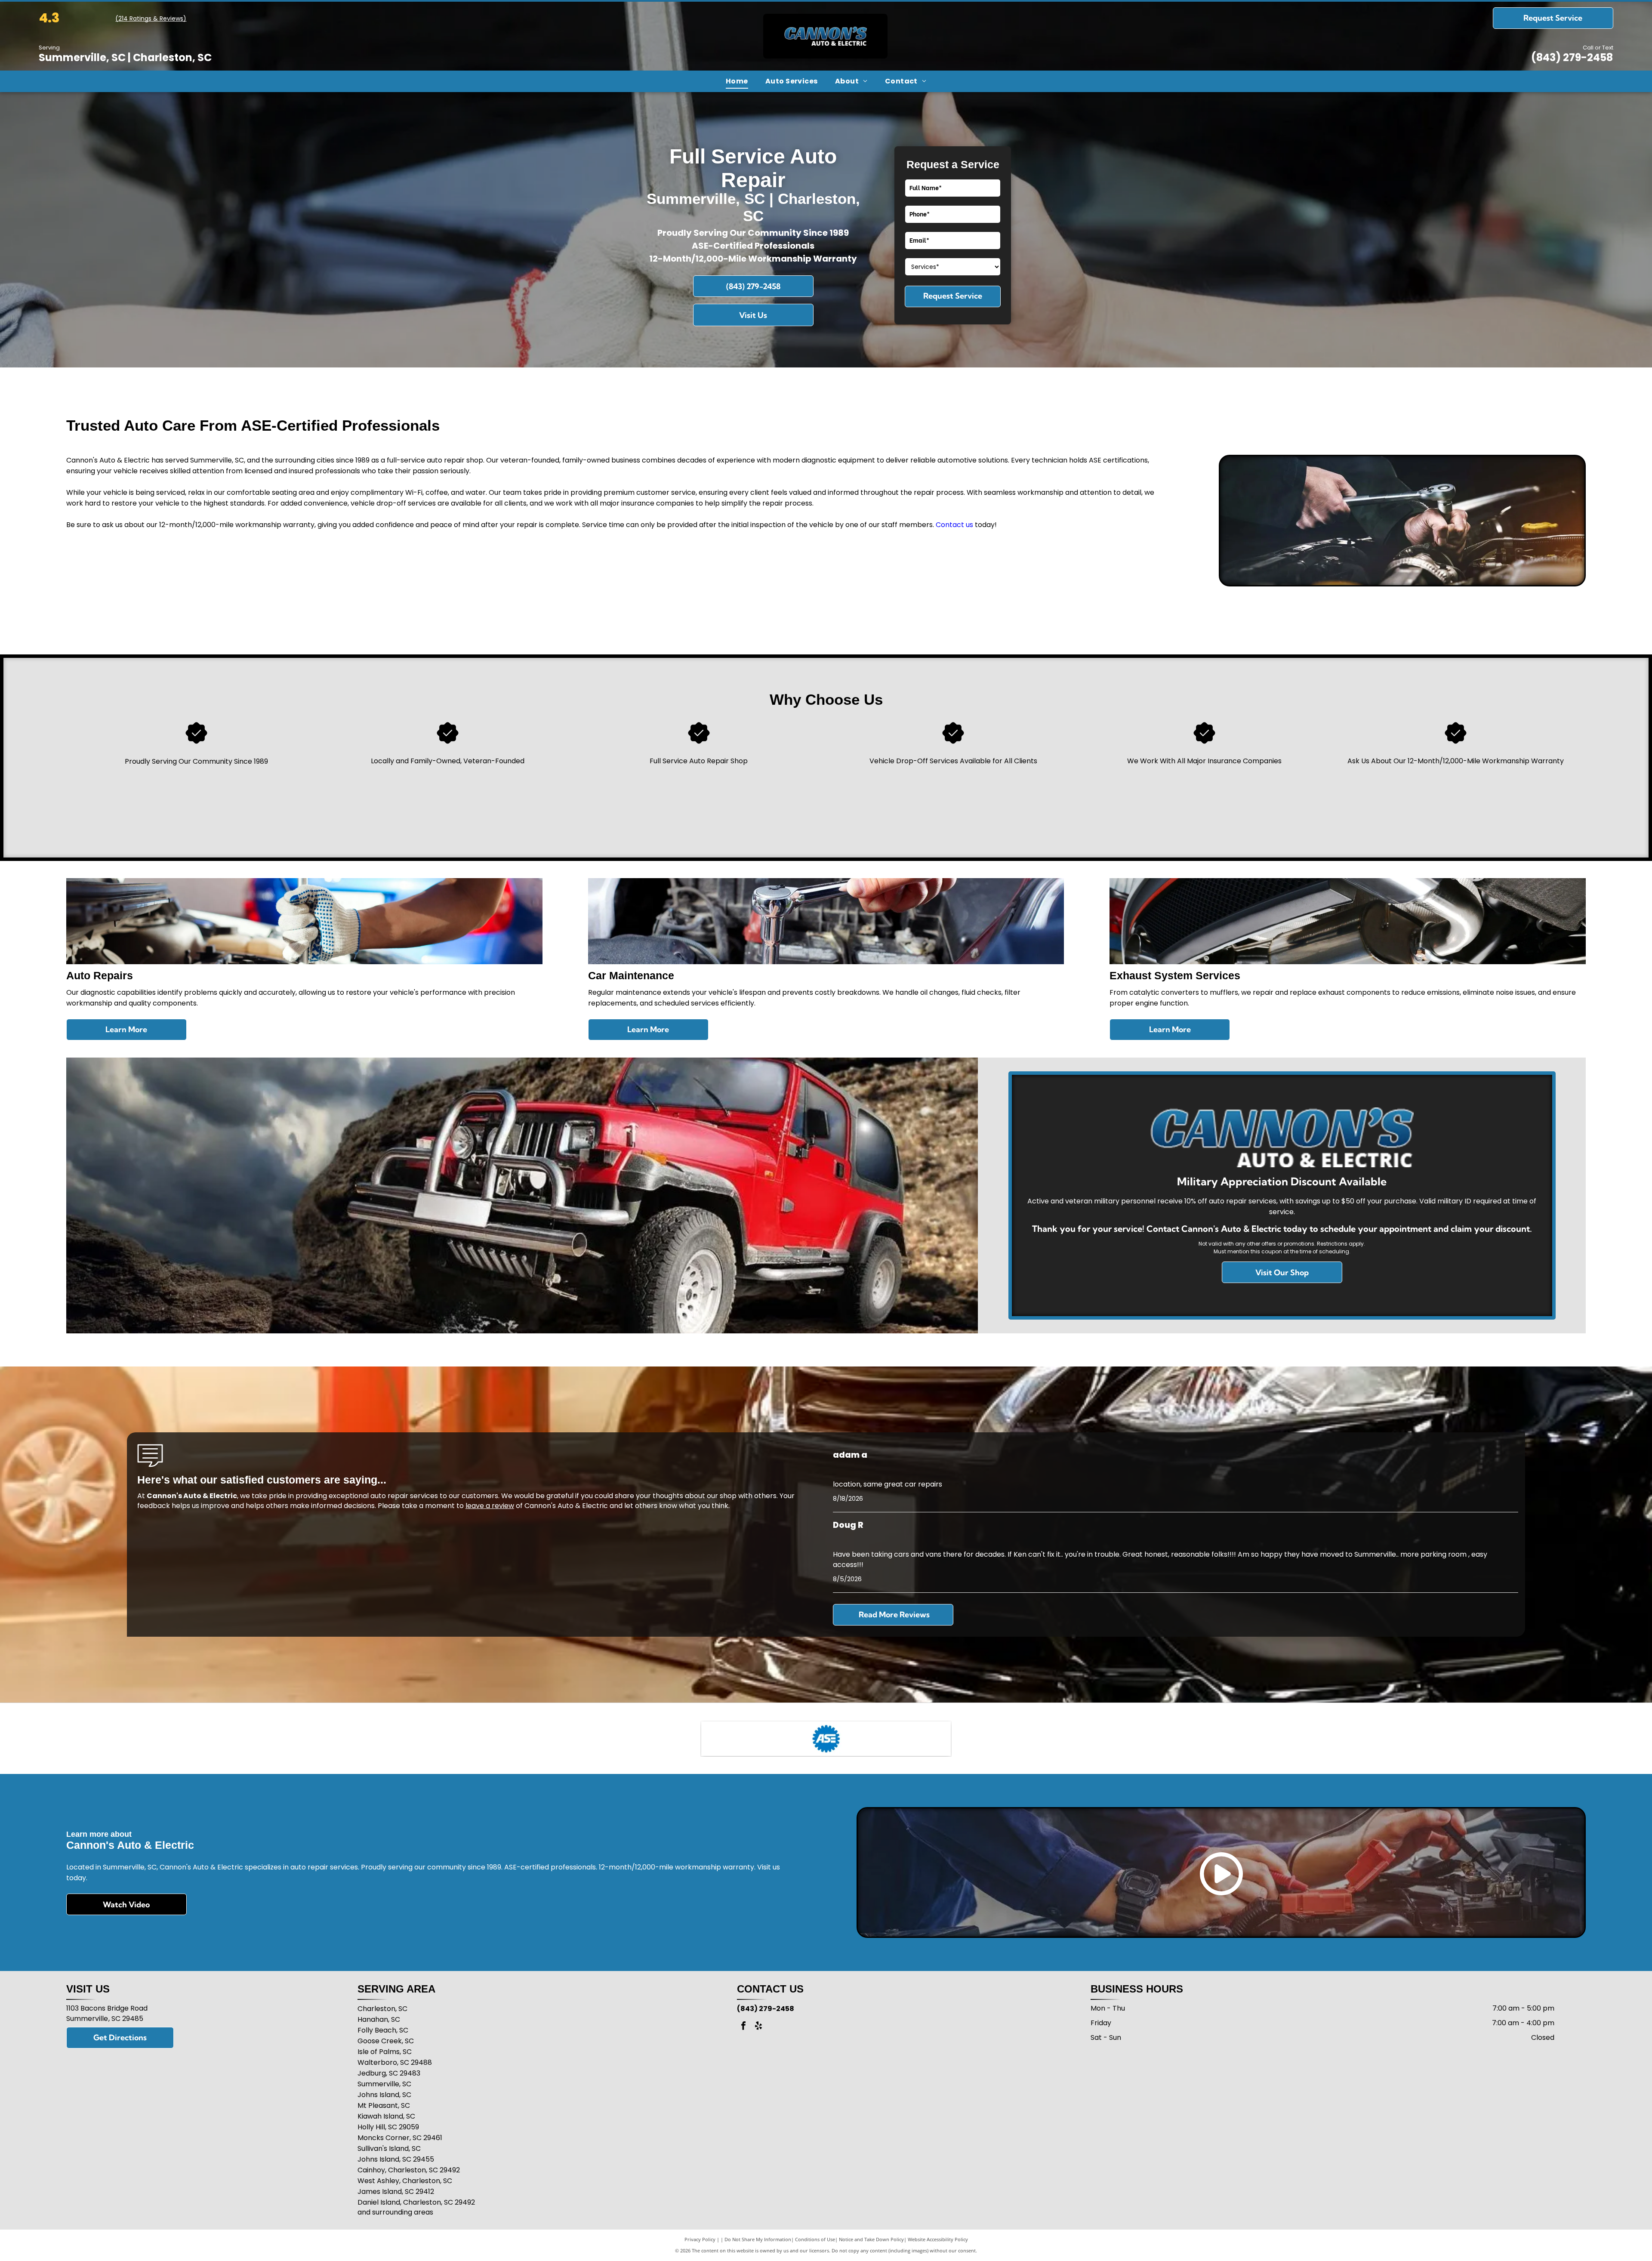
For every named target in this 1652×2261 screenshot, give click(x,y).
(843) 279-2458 (1572, 57)
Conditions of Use (815, 2239)
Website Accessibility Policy (938, 2239)
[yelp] (758, 2027)
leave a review (490, 1506)
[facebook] (743, 2027)
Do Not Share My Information (758, 2239)
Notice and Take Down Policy (871, 2239)
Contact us (954, 525)
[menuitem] (737, 81)
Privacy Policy (700, 2239)
